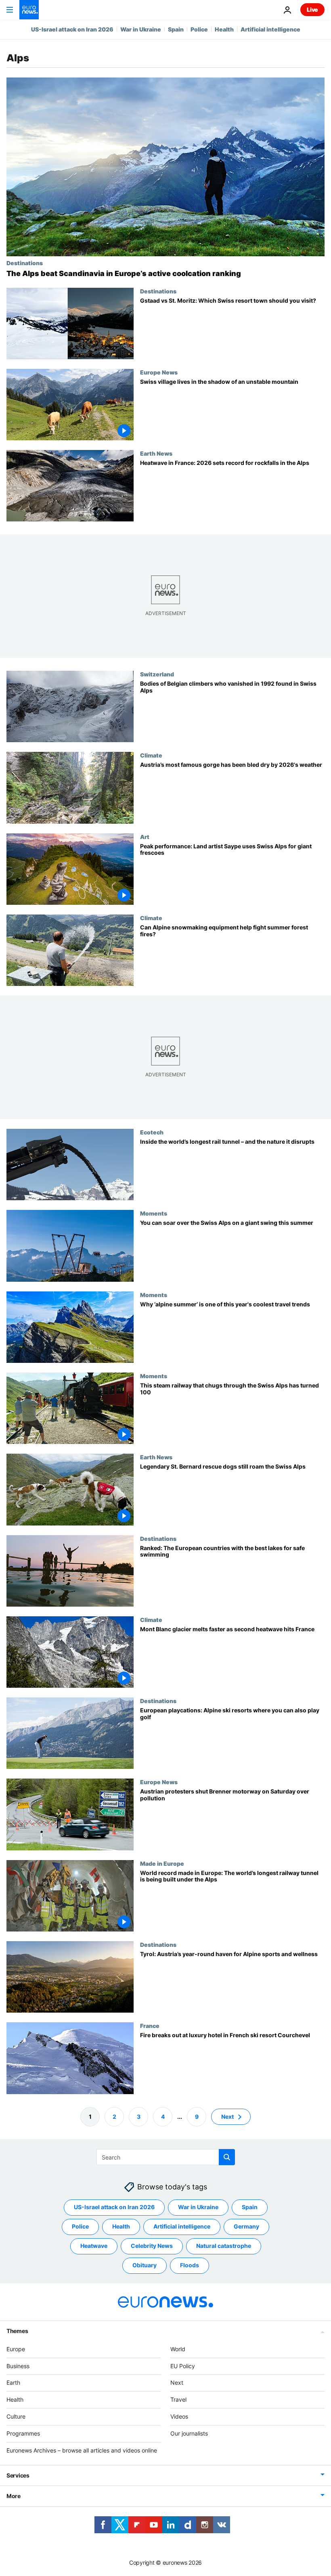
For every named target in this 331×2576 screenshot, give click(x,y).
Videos (179, 2416)
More (14, 2496)
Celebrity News (152, 2246)
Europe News (159, 372)
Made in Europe (162, 1863)
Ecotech (152, 1132)
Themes (17, 2331)
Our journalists (189, 2433)
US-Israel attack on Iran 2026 (72, 29)
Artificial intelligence (270, 29)
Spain (176, 29)
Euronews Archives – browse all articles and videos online (82, 2450)
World (178, 2349)
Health (224, 29)
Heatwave (94, 2246)
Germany (246, 2226)
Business (18, 2366)
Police (199, 29)
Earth (13, 2382)
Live (312, 9)
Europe (16, 2349)
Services (18, 2475)
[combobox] (166, 2157)
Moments (154, 1214)
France (150, 2026)
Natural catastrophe (224, 2246)
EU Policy (183, 2366)
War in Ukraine (141, 29)
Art (145, 837)
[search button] (227, 2157)
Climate (151, 755)
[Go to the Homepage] (29, 10)
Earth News (156, 453)
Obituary (145, 2265)
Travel (178, 2399)
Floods (190, 2265)
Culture (16, 2416)
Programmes (23, 2433)
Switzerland (157, 674)
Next (227, 2117)
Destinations (25, 263)
